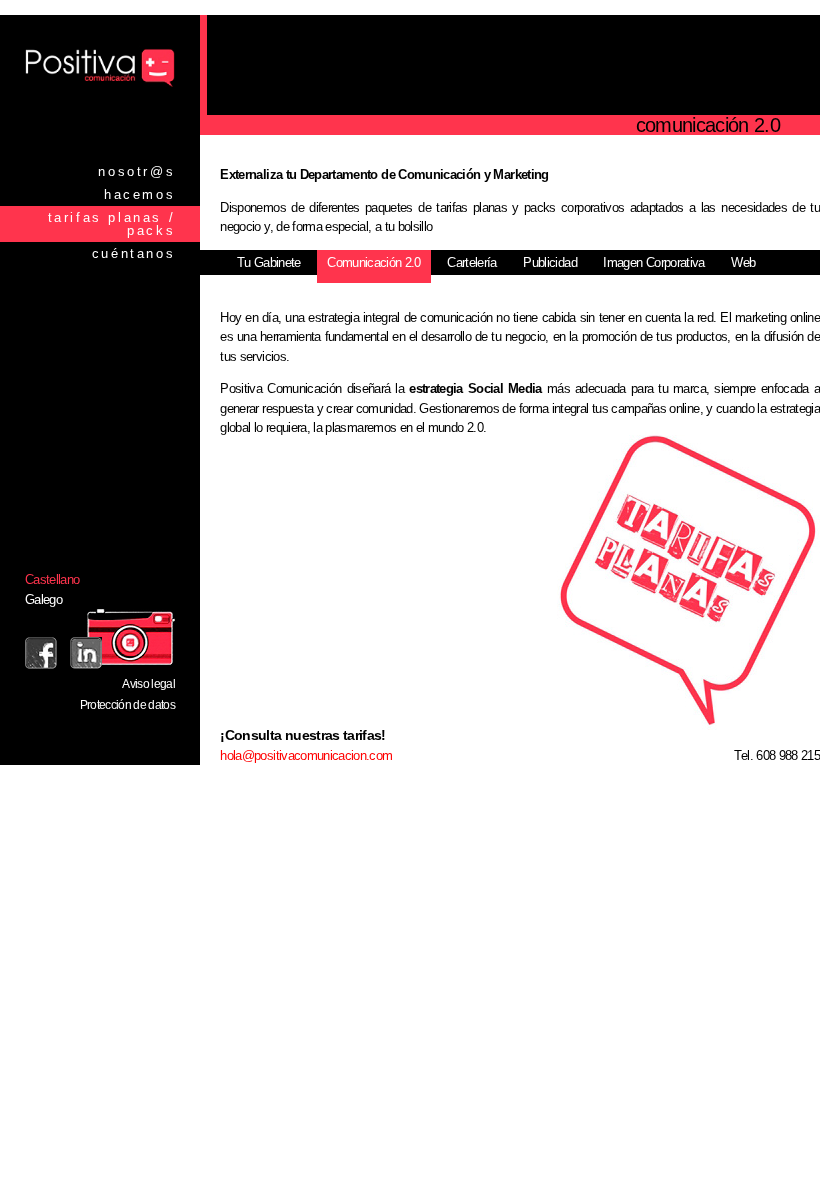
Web (743, 262)
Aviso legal (148, 684)
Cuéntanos (133, 253)
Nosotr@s (136, 171)
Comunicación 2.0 (374, 262)
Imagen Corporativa (653, 262)
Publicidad (550, 262)
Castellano (52, 579)
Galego (43, 599)
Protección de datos (128, 705)
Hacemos (139, 194)
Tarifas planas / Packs (112, 224)
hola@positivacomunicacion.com (306, 755)
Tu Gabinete (269, 262)
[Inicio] (100, 85)
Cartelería (472, 262)
